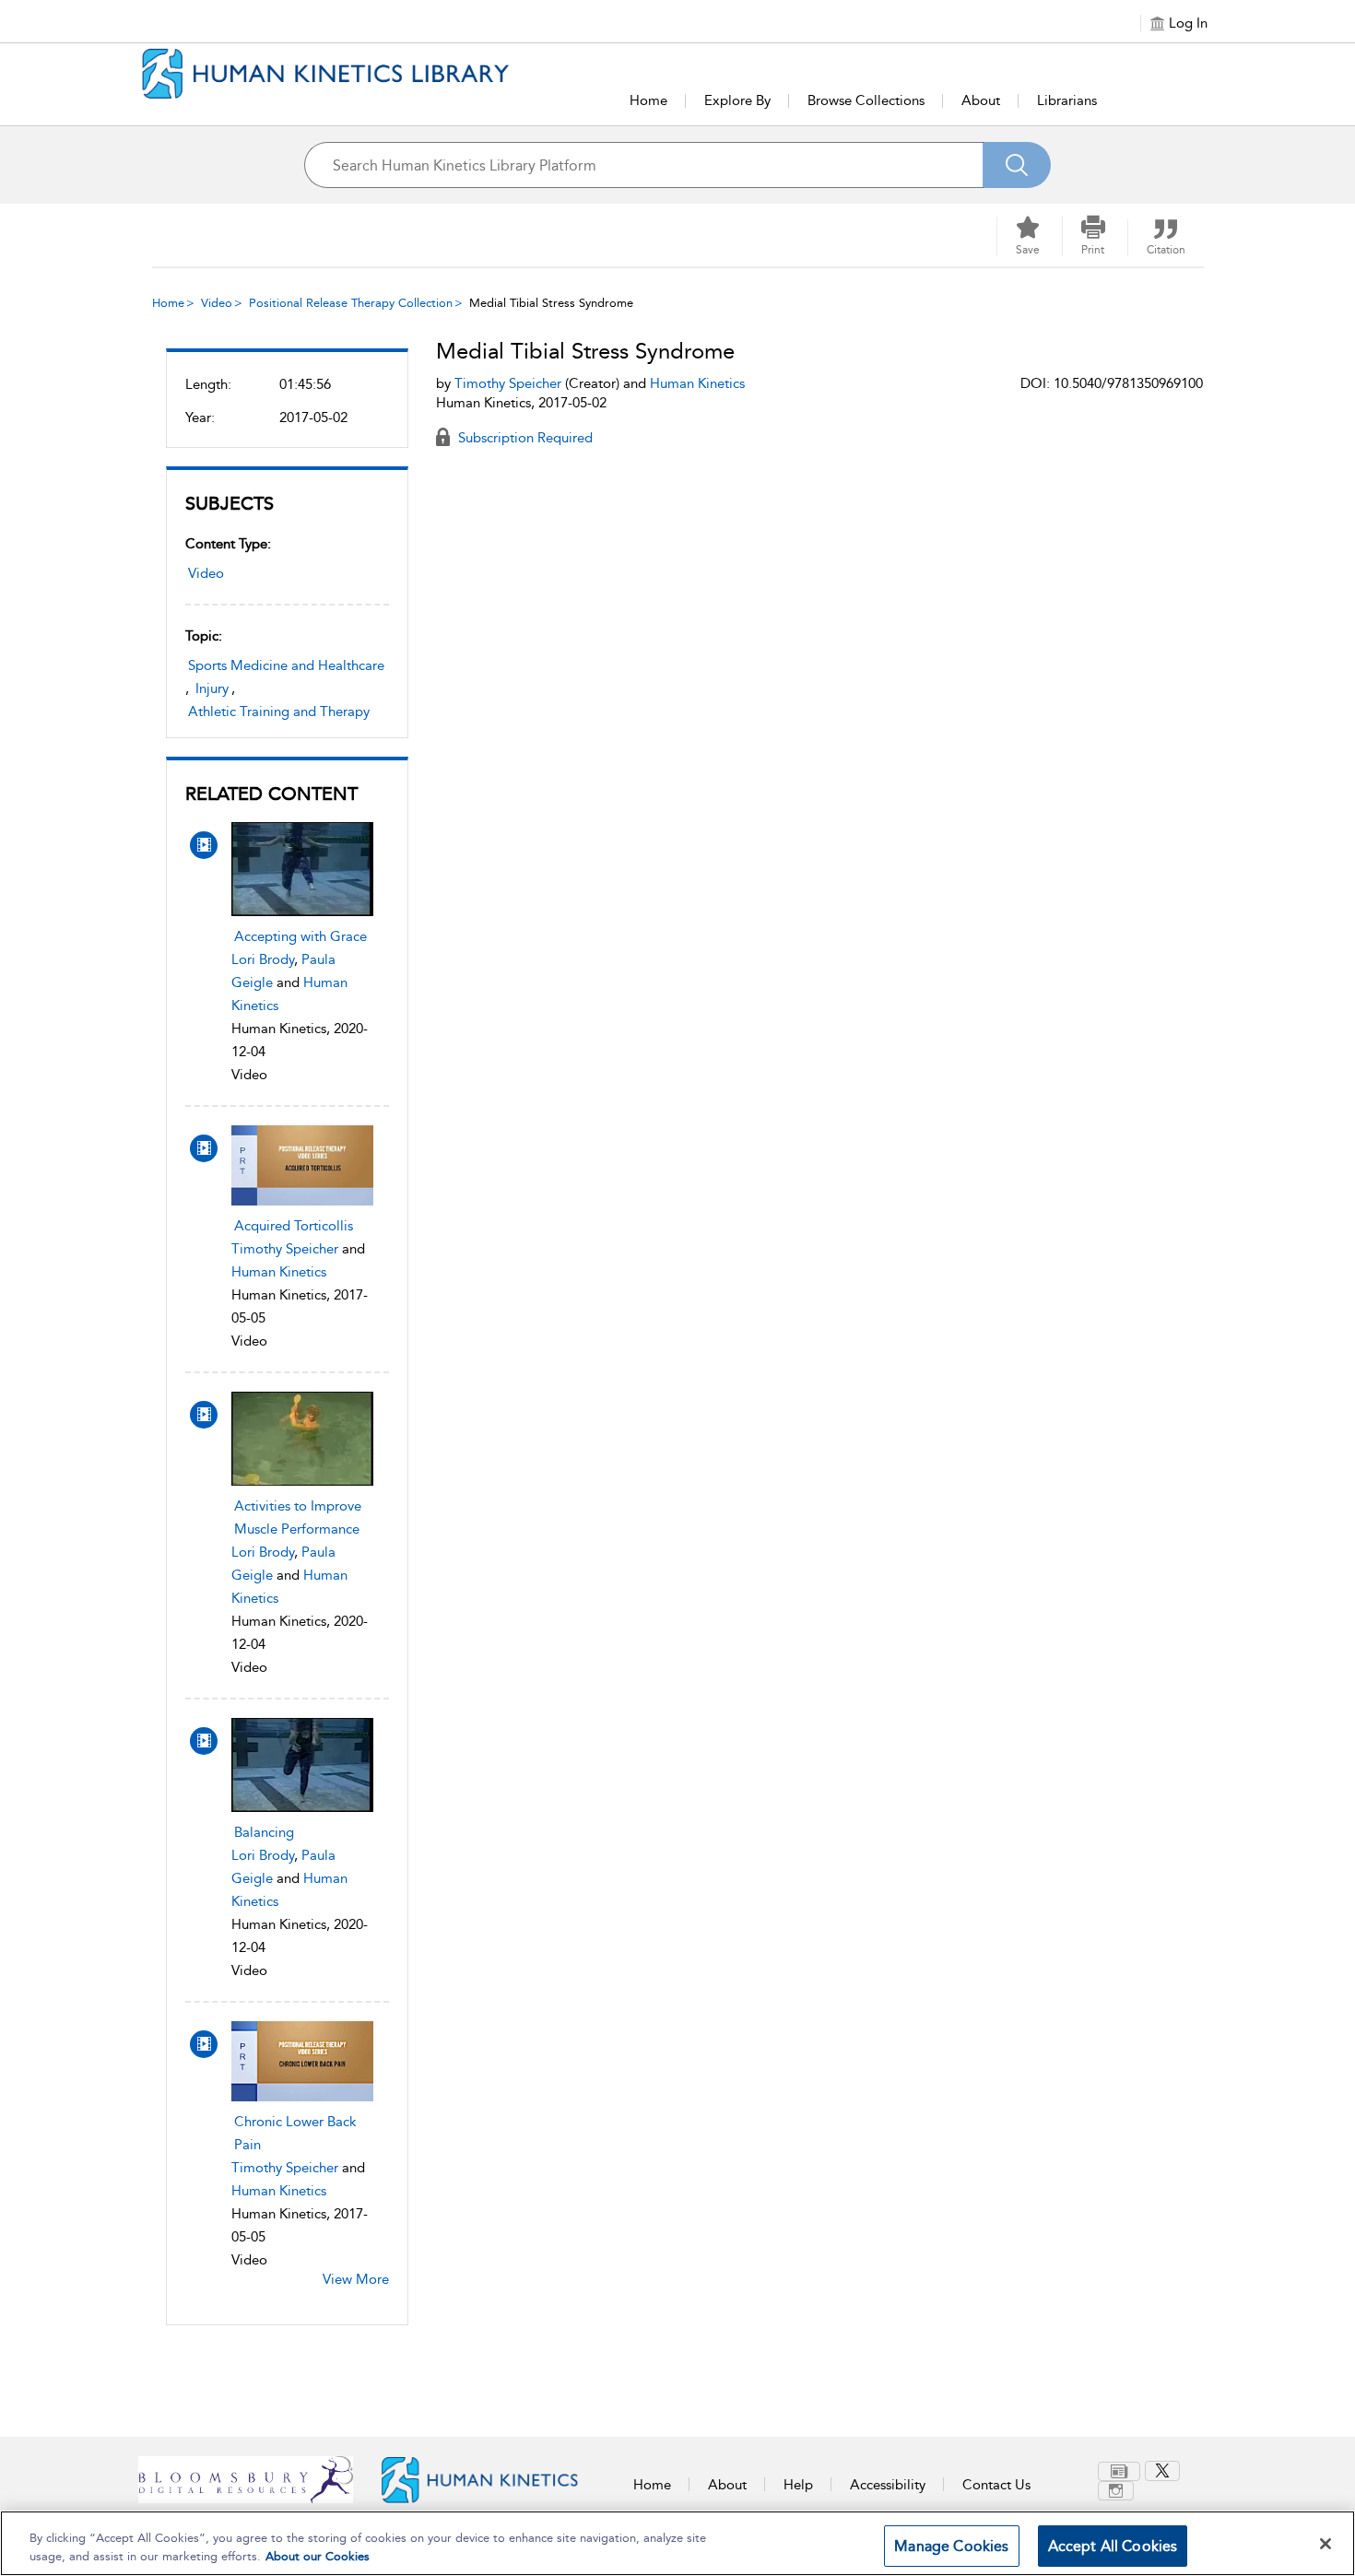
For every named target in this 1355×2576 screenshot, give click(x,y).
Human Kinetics (279, 1272)
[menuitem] (1121, 2471)
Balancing (264, 1832)
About (981, 100)
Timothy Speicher (285, 1249)
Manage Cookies (951, 2546)
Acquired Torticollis (294, 1226)
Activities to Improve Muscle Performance (298, 1517)
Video (217, 303)
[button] (1093, 236)
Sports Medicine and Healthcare (286, 665)
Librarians (1067, 100)
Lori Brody (263, 959)
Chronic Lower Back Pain (295, 2133)
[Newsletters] (1119, 2471)
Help (798, 2485)
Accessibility (888, 2485)
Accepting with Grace (300, 936)
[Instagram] (1116, 2491)
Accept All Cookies (1113, 2546)
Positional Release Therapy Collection (351, 303)
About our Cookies (318, 2556)
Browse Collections (866, 100)
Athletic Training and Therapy (279, 712)
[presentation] (302, 869)
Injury (212, 688)
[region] (677, 2543)
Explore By (737, 100)
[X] (1162, 2471)
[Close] (1326, 2544)
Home (648, 100)
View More (356, 2279)
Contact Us (996, 2485)
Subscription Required (524, 438)
